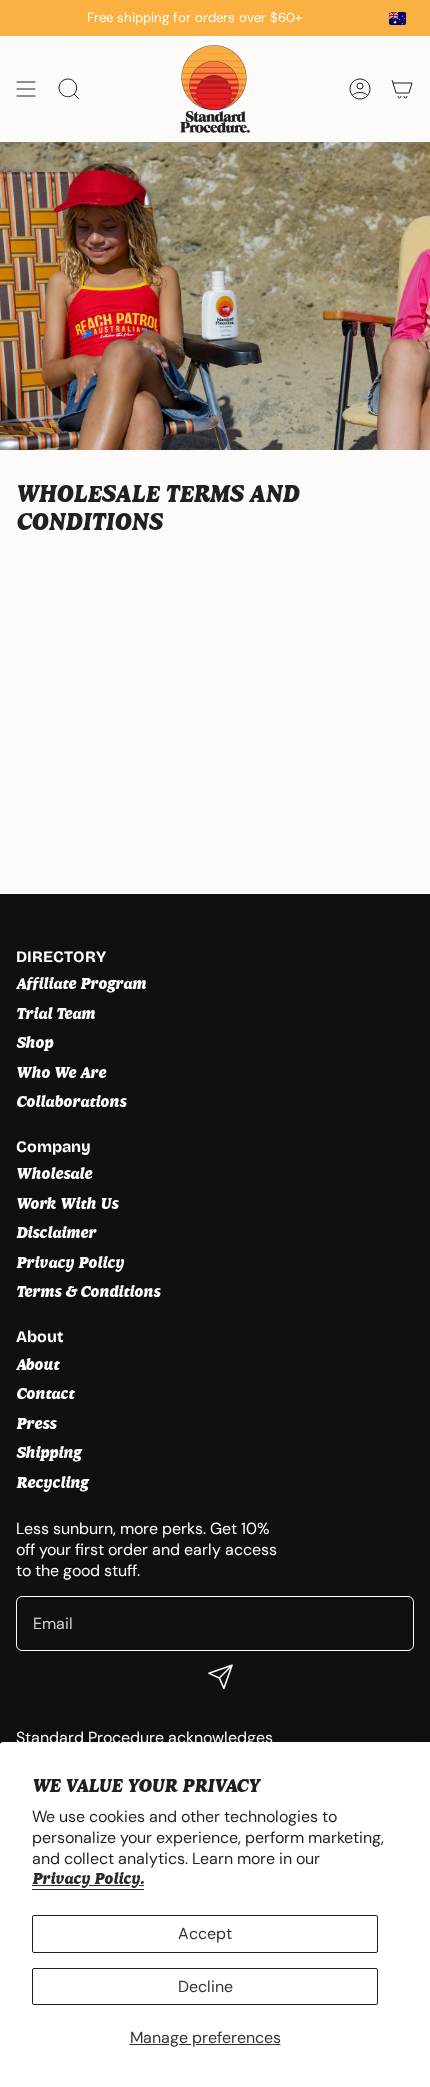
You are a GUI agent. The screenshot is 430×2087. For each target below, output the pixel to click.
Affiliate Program (81, 983)
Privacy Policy (70, 1262)
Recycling (52, 1482)
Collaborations (71, 1101)
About (37, 1364)
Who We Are (61, 1072)
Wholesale (54, 1173)
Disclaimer (56, 1232)
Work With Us (67, 1203)
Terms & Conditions (88, 1291)
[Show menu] (26, 89)
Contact (45, 1393)
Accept (205, 1933)
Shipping (48, 1452)
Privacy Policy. (88, 1878)
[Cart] (402, 89)
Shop (34, 1042)
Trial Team (55, 1013)
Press (36, 1423)
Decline (205, 1986)
